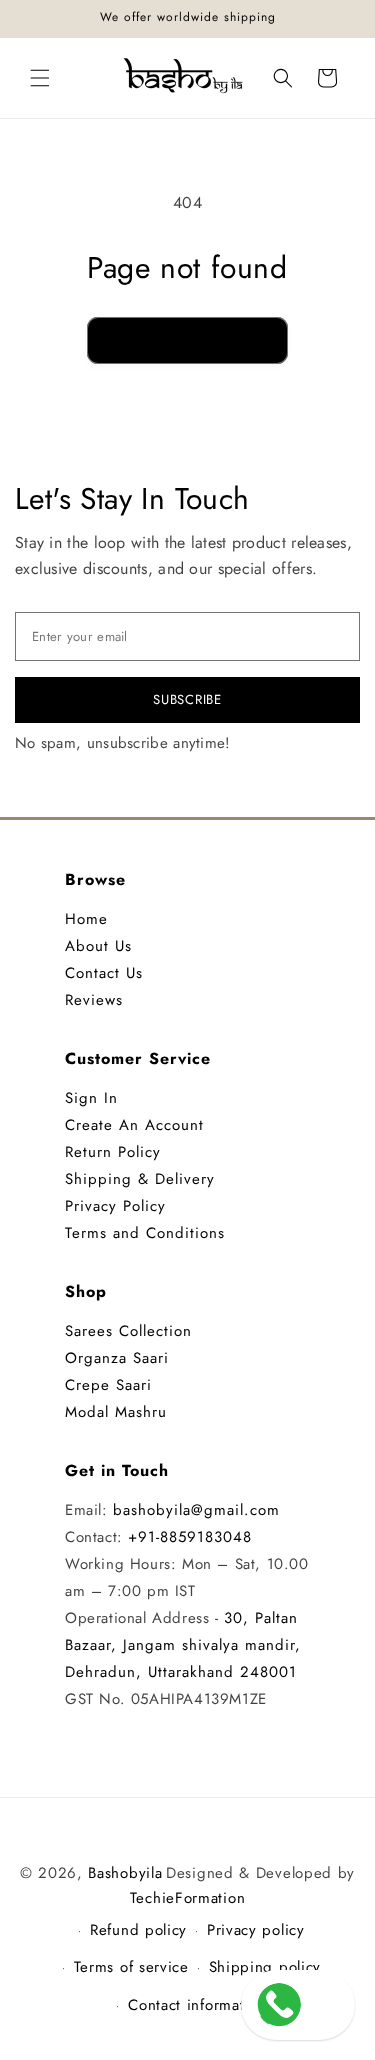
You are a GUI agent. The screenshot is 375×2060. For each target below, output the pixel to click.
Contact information (197, 2005)
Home (86, 919)
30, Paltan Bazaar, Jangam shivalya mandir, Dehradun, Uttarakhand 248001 (183, 1645)
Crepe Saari (108, 1385)
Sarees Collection (128, 1331)
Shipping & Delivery (140, 1179)
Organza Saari (117, 1358)
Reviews (94, 1000)
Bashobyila (125, 1873)
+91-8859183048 (190, 1537)
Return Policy (113, 1152)
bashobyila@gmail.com (196, 1510)
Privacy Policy (115, 1206)
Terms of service (131, 1967)
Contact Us (104, 973)
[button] (40, 78)
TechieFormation (188, 1898)
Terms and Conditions (145, 1233)
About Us (98, 946)
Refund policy (138, 1930)
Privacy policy (256, 1930)
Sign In (91, 1098)
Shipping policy (265, 1967)
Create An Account (134, 1125)
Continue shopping (187, 340)
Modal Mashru (116, 1412)
